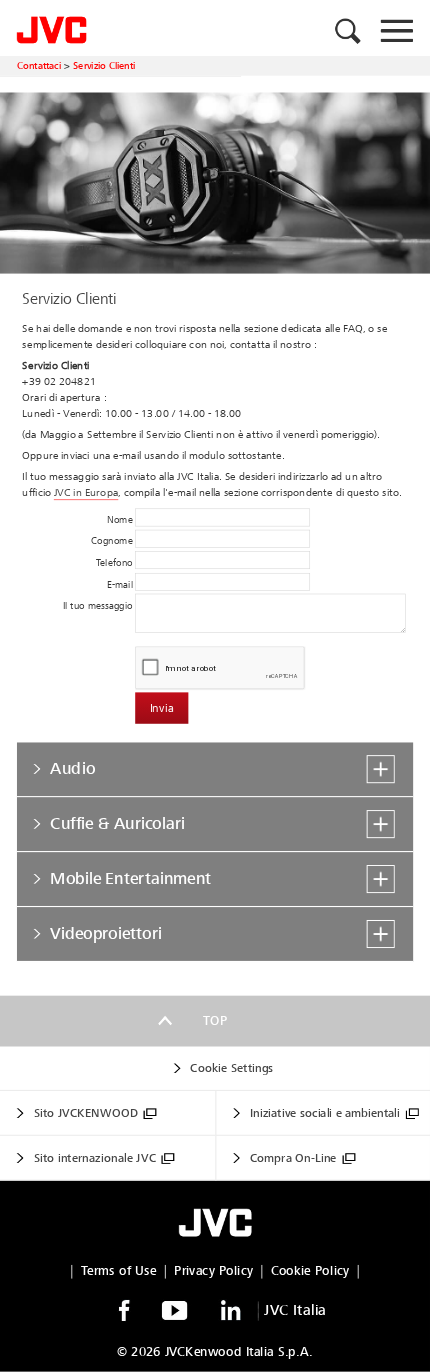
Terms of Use (119, 1271)
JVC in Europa (86, 492)
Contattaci (39, 66)
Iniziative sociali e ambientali (325, 1113)
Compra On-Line (293, 1158)
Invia (162, 708)
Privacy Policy (213, 1271)
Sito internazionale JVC (95, 1158)
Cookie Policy (310, 1271)
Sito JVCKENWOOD (86, 1113)
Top (215, 1021)
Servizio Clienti (104, 66)
